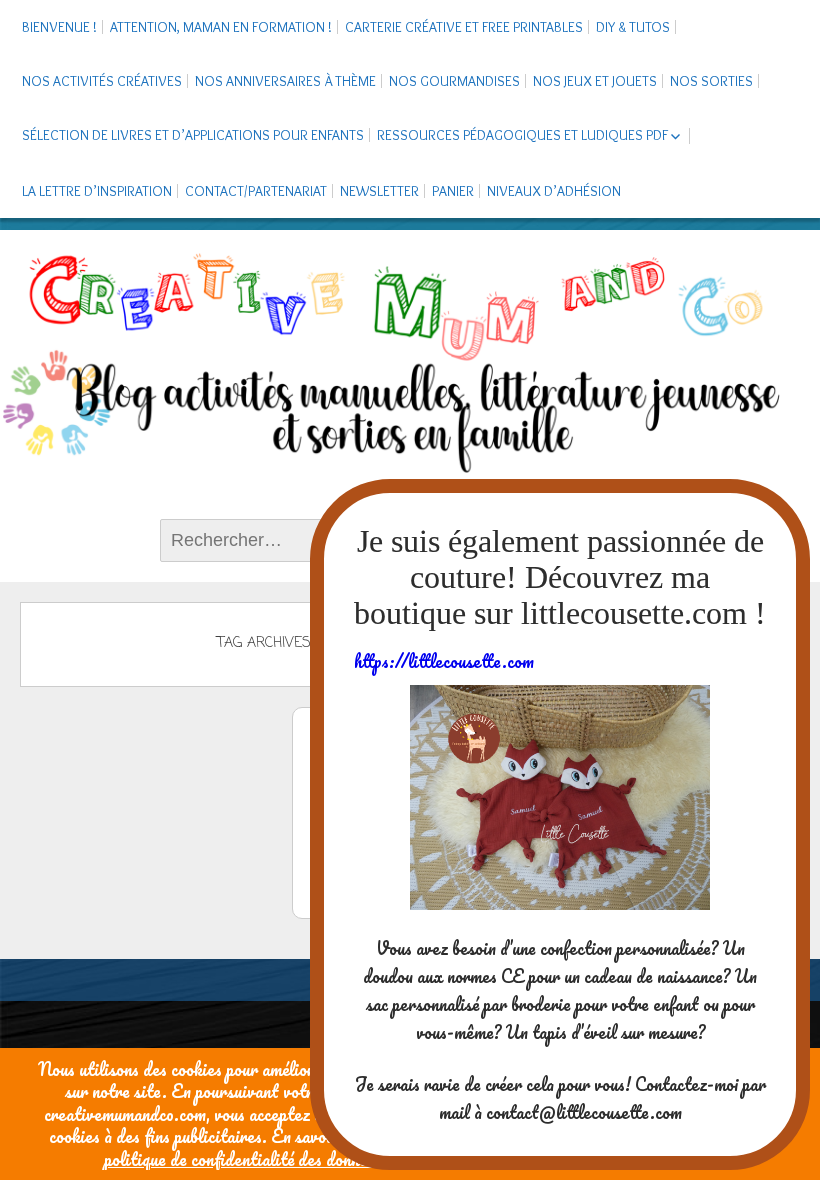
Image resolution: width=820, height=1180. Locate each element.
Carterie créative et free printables (464, 27)
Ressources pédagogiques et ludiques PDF (522, 135)
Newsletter (379, 191)
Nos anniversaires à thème (285, 81)
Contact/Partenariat (256, 191)
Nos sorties (711, 81)
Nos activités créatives (102, 81)
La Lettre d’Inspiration (97, 191)
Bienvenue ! (59, 27)
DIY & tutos (633, 27)
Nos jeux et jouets (595, 81)
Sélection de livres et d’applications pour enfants (193, 135)
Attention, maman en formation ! (221, 27)
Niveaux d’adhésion (554, 191)
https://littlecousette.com (444, 661)
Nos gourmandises (454, 81)
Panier (453, 191)
